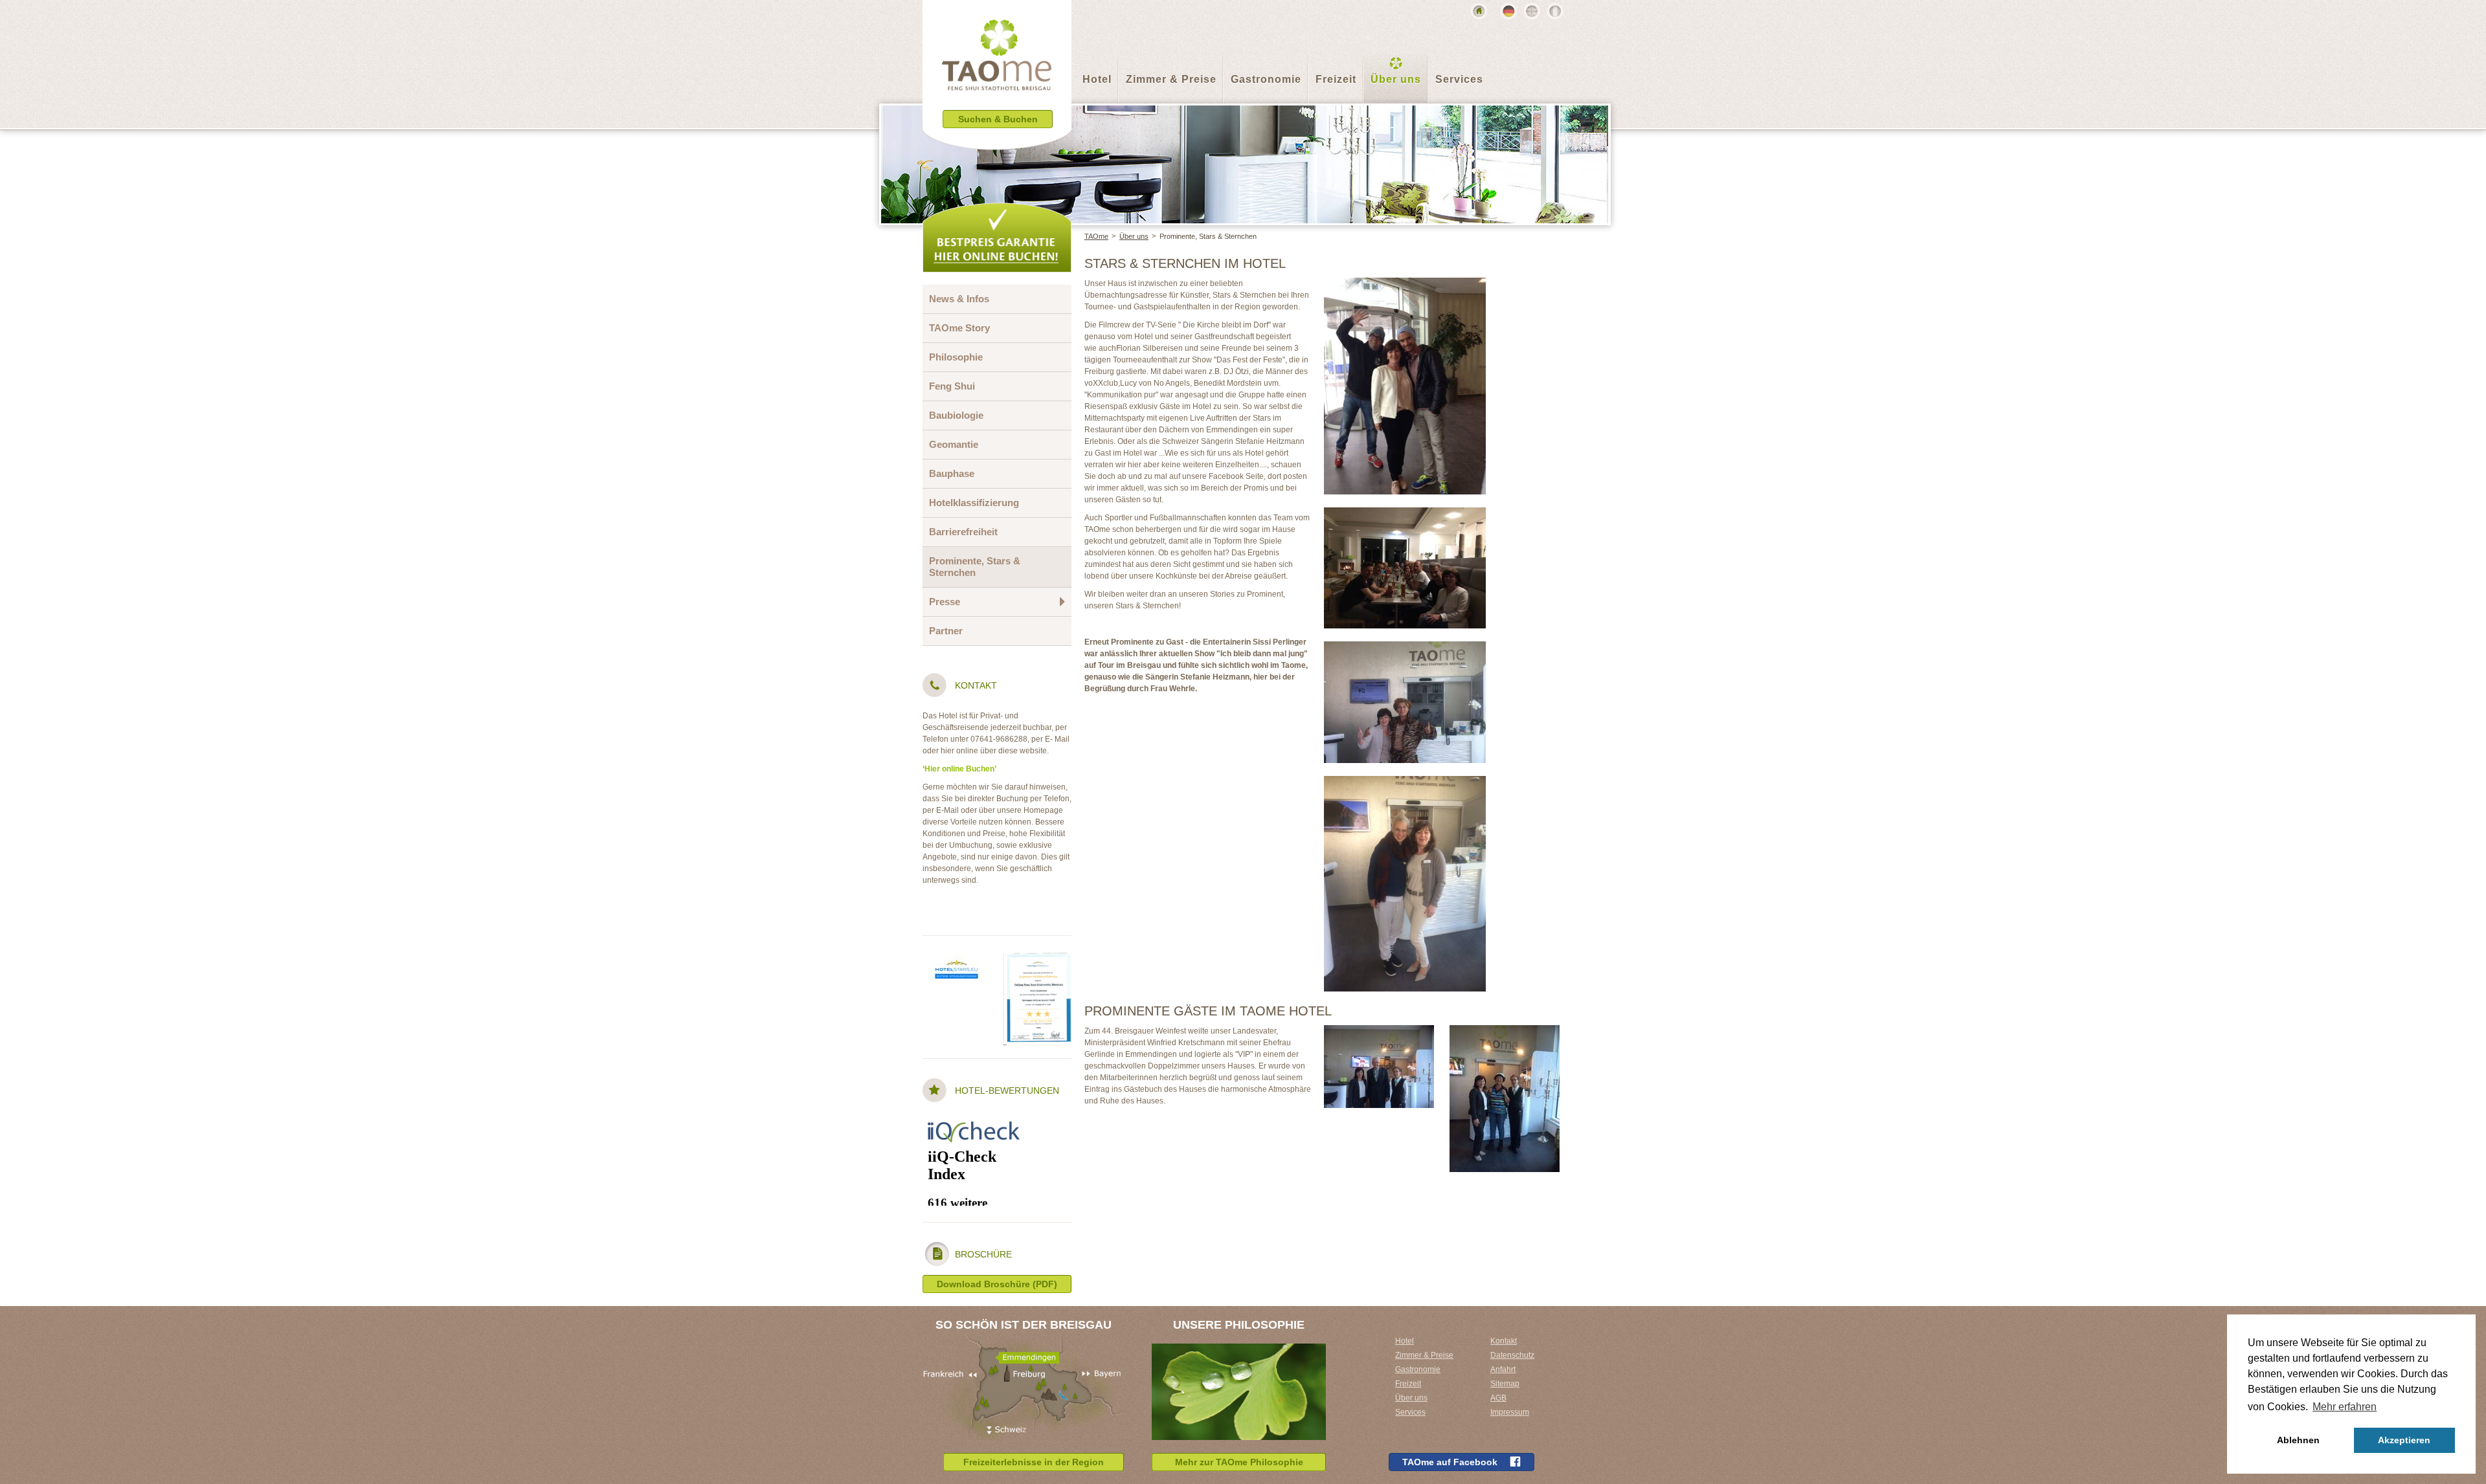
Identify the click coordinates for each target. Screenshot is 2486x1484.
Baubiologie (956, 415)
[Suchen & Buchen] (998, 139)
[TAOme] (997, 65)
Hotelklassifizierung (974, 503)
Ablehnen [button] (2298, 1440)
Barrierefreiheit (963, 532)
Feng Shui (952, 386)
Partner (946, 631)
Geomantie (954, 444)
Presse (945, 602)
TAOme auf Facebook (1450, 1462)
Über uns (1396, 79)
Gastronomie (1266, 79)
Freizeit (1336, 79)
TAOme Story (959, 328)
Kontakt (1504, 1341)
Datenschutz (1512, 1355)
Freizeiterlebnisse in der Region (1034, 1462)
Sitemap (1505, 1384)
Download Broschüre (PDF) (997, 1284)
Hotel (1097, 79)
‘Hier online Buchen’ (959, 769)
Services (1459, 79)
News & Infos (959, 299)
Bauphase (952, 473)
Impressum (1510, 1412)
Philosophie (956, 357)
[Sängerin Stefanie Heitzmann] (1405, 782)
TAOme (1096, 236)
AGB (1498, 1398)
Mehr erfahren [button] (2345, 1407)
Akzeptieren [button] (2404, 1440)
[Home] (1479, 11)
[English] (1532, 11)
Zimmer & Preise (1171, 79)
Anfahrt (1503, 1369)
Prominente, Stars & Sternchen (1208, 236)
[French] (1555, 11)
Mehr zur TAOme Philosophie (1239, 1462)
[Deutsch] (1508, 11)
